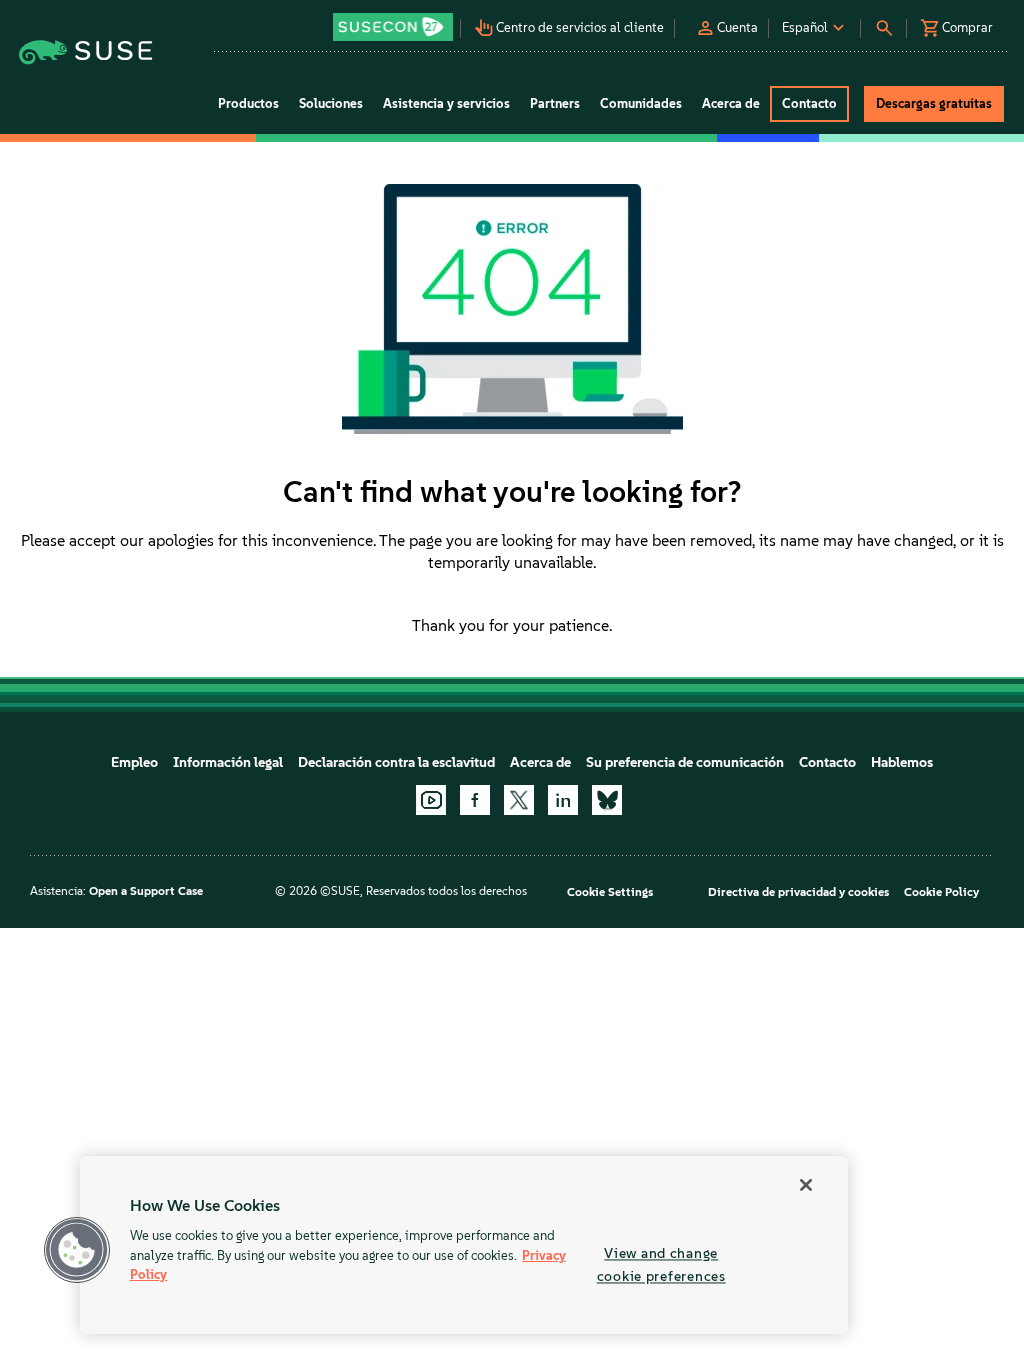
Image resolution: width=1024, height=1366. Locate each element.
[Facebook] (475, 800)
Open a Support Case (146, 891)
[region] (464, 1245)
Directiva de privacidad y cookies (798, 892)
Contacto (827, 762)
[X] (519, 800)
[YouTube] (431, 800)
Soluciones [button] (331, 103)
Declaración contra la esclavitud (396, 762)
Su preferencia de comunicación (685, 762)
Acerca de (540, 762)
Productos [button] (248, 103)
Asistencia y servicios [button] (446, 103)
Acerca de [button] (731, 103)
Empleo (134, 762)
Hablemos (902, 762)
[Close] (806, 1185)
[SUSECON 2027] (393, 27)
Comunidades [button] (641, 103)
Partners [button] (555, 103)
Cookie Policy (941, 892)
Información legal (228, 762)
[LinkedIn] (563, 800)
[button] (394, 20)
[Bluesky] (607, 800)
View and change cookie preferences (661, 1264)
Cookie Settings (610, 892)
